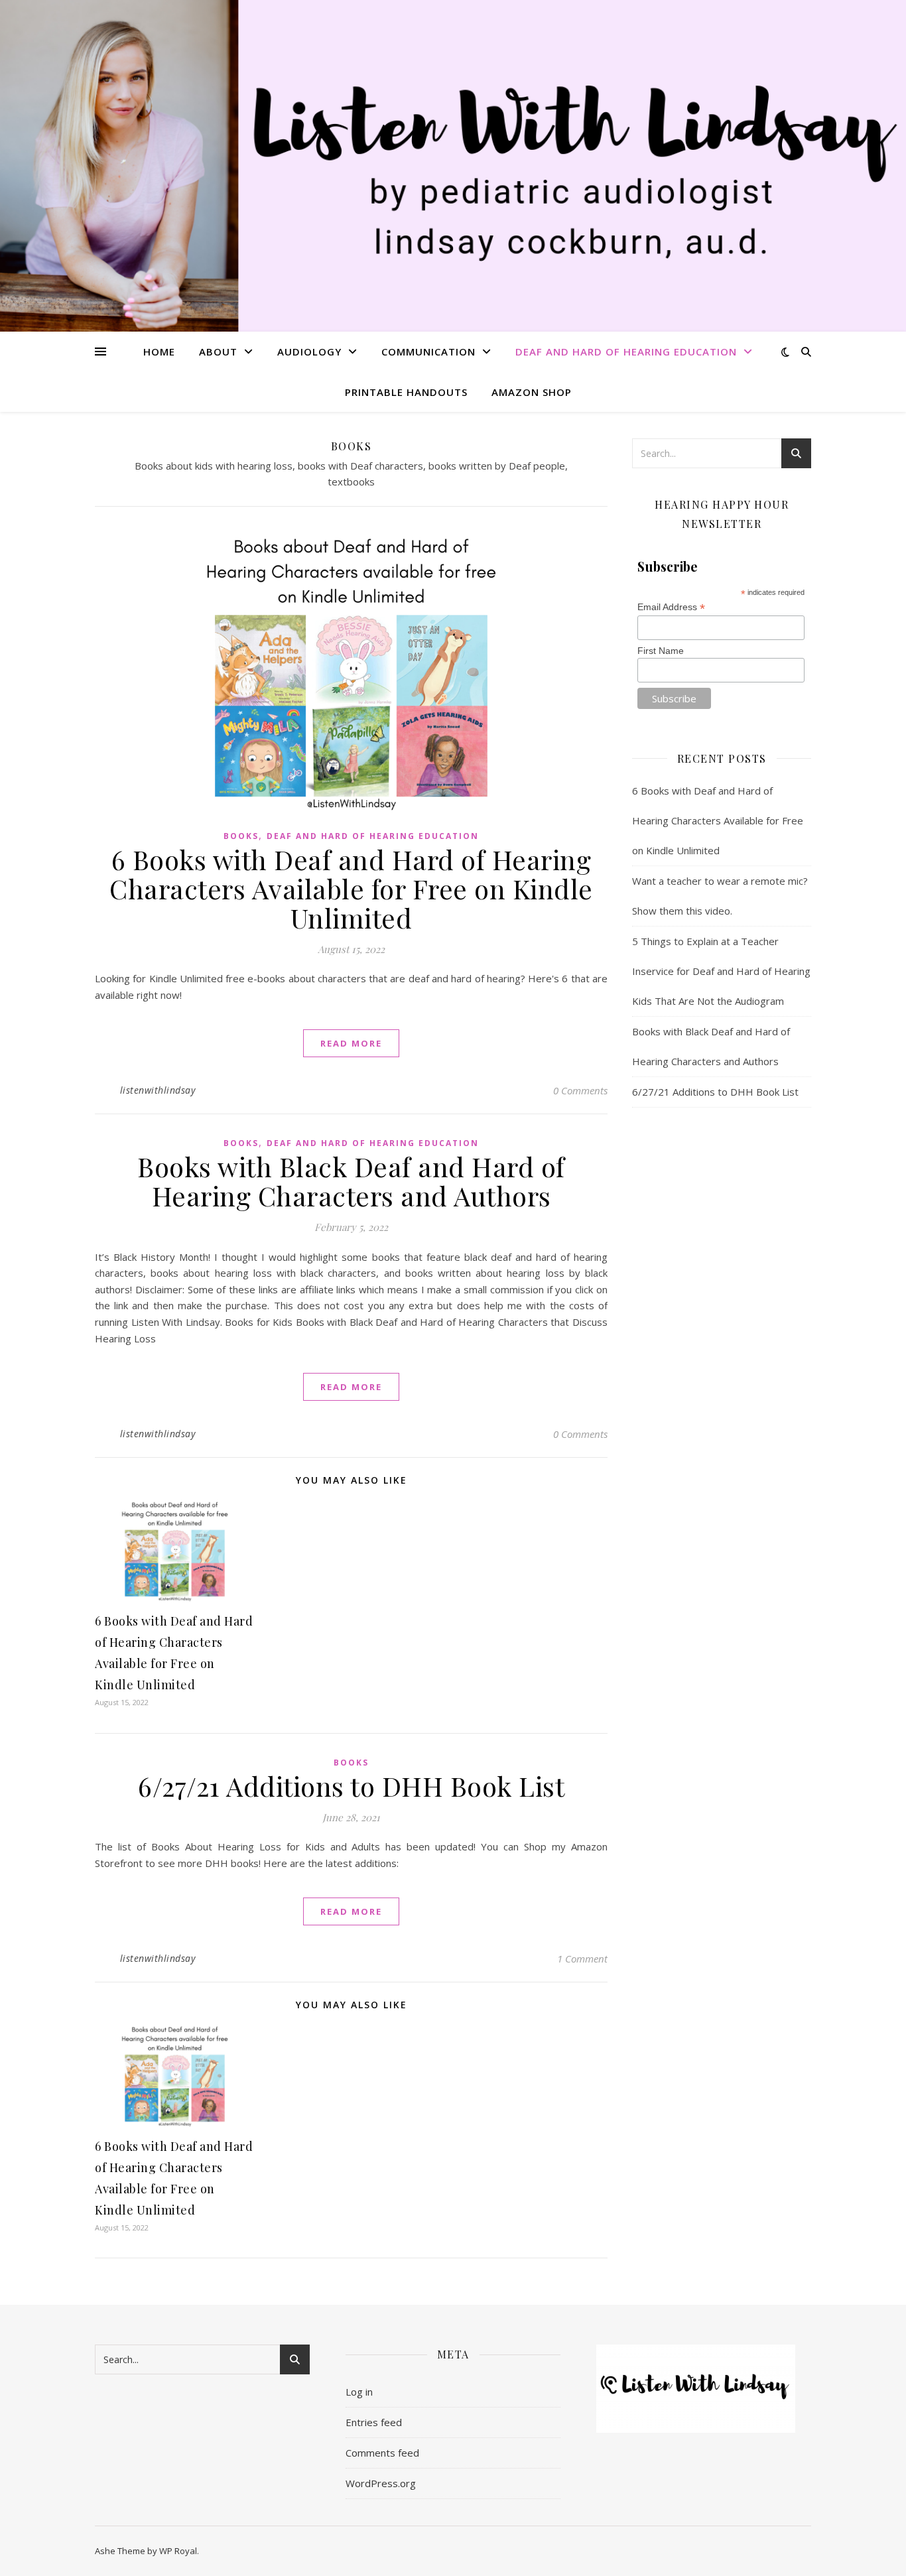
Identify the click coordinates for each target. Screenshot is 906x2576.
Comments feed (382, 2453)
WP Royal (178, 2551)
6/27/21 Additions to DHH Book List (351, 1786)
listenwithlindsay (158, 1090)
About (218, 352)
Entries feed (374, 2422)
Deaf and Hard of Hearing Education (626, 352)
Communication (428, 352)
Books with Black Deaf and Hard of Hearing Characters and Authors (351, 1181)
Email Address (671, 607)
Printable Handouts (406, 392)
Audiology (309, 352)
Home (159, 352)
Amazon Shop (532, 392)
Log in (359, 2392)
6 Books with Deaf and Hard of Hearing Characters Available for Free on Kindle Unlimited (351, 888)
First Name (661, 651)
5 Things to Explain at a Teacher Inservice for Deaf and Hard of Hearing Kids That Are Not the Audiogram (721, 971)
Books (241, 836)
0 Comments (580, 1090)
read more (351, 1043)
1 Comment (582, 1959)
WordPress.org (381, 2483)
